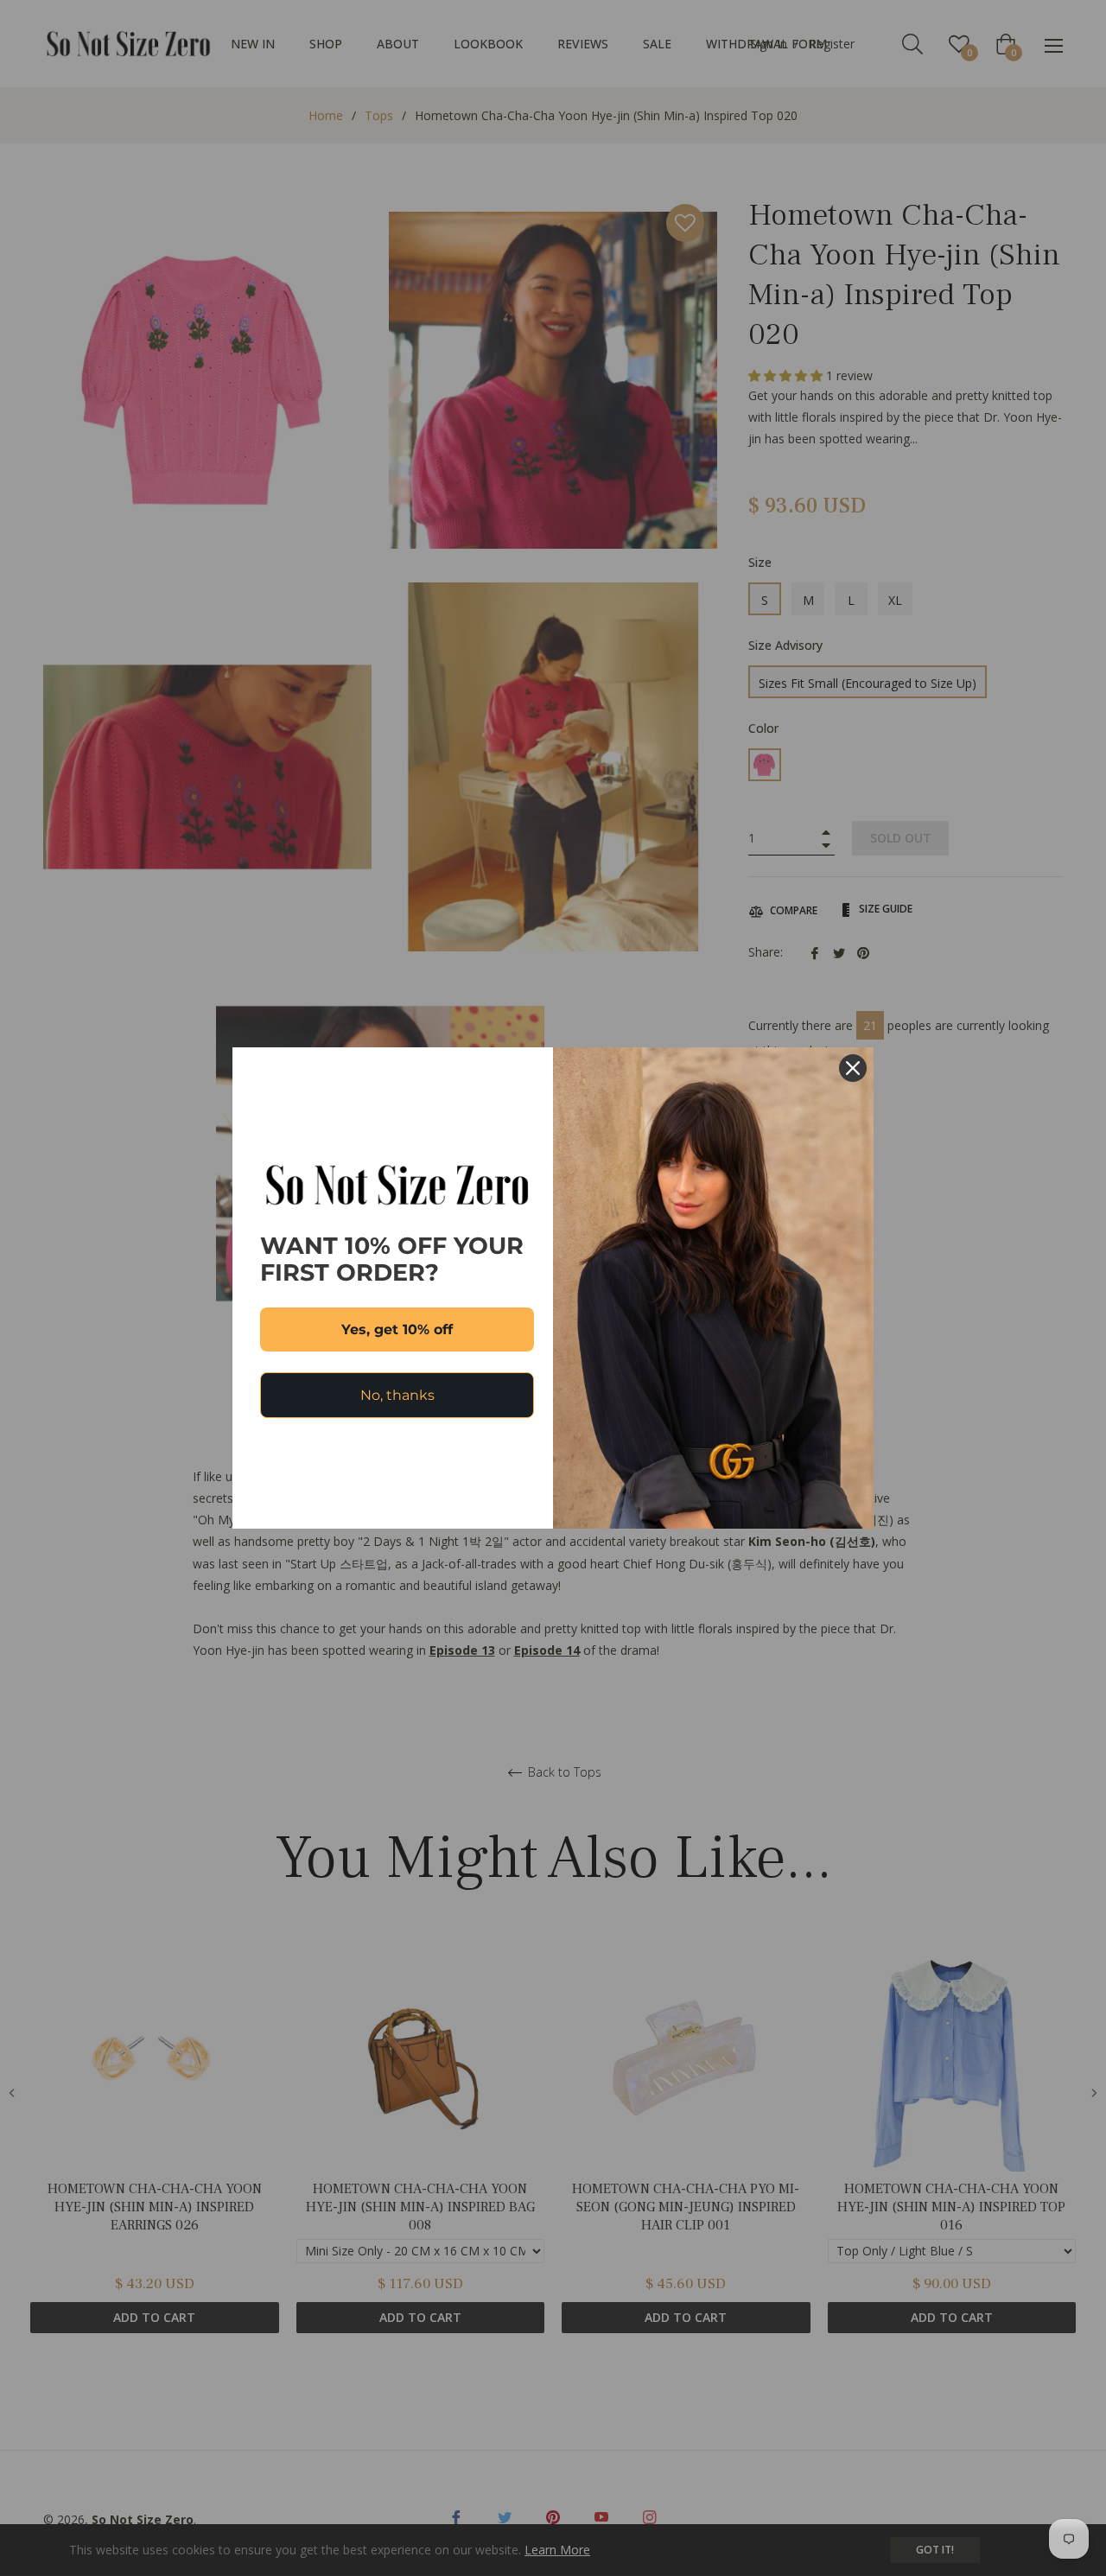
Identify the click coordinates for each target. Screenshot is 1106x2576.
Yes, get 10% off (397, 1329)
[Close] (853, 1068)
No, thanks (397, 1395)
